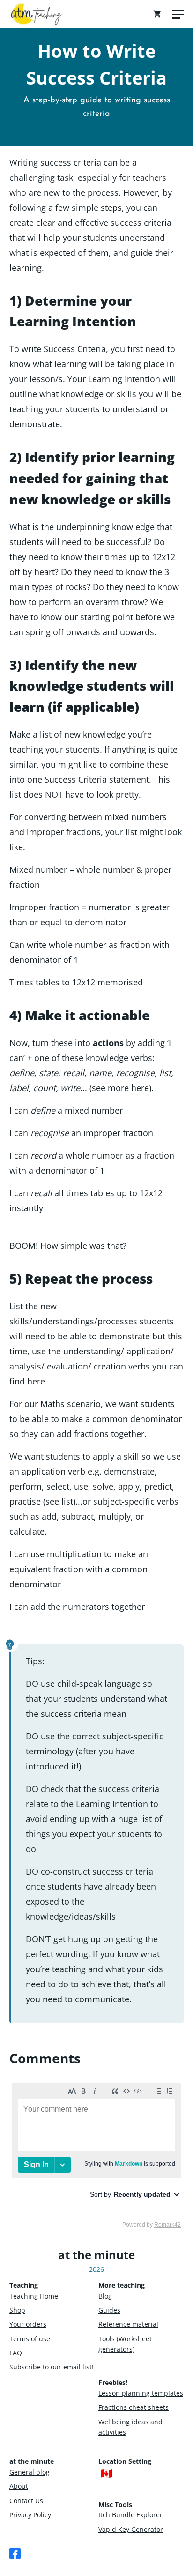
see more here (120, 1088)
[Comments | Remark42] (96, 2154)
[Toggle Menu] (178, 14)
